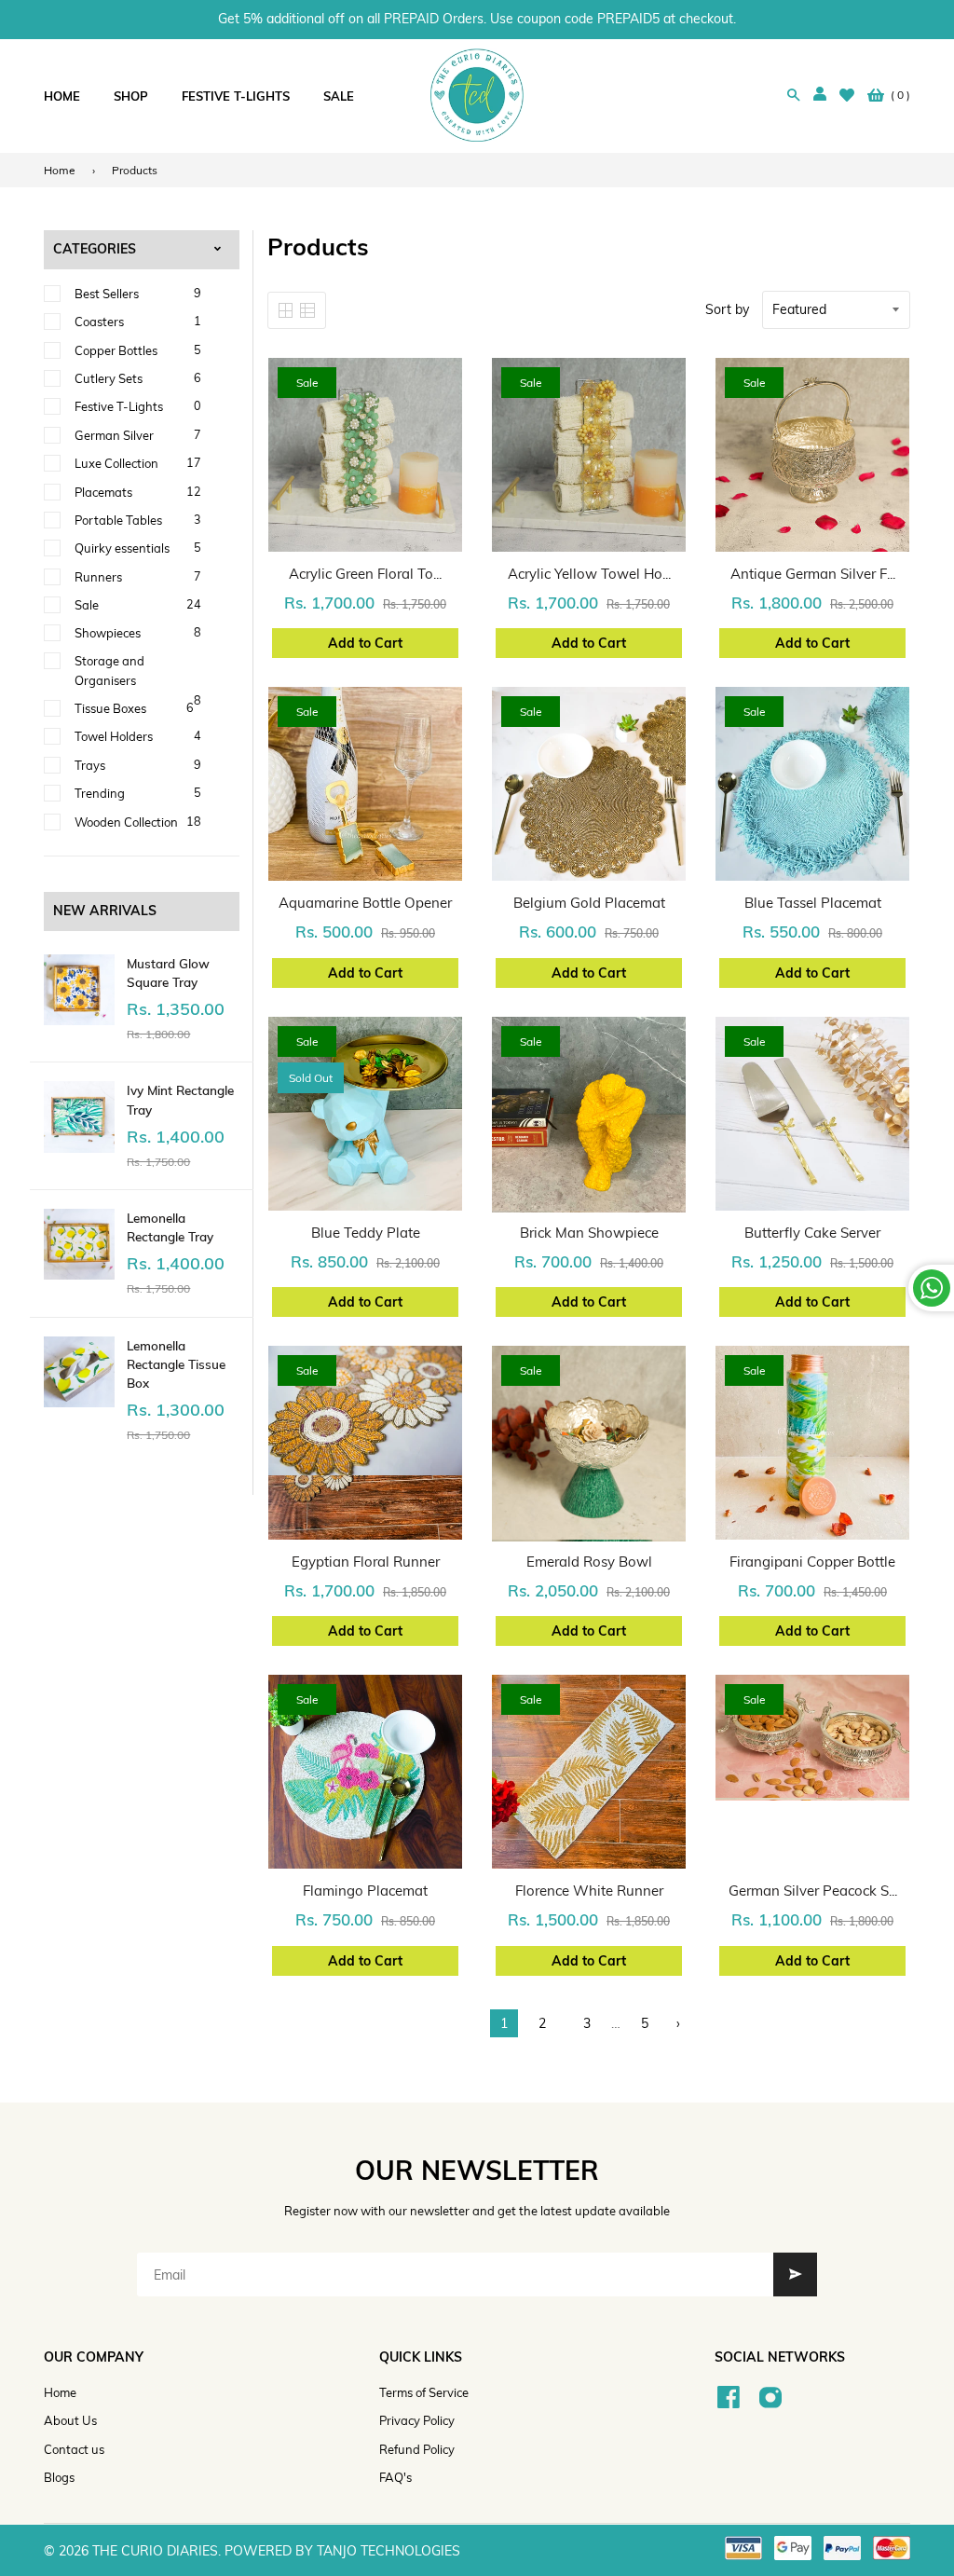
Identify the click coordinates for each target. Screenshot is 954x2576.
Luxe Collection (116, 463)
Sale (87, 605)
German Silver (114, 435)
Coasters (99, 322)
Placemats (103, 492)
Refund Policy (417, 2449)
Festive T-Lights (119, 406)
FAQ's (395, 2477)
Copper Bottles (116, 350)
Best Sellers (107, 294)
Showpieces (108, 633)
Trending (100, 793)
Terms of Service (424, 2392)
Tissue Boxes (110, 708)
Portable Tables (118, 520)
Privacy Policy (417, 2420)
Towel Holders (114, 736)
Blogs (59, 2477)
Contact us (74, 2449)
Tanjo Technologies (388, 2551)
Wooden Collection (126, 822)
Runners (98, 577)
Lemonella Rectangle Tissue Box (176, 1364)
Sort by (727, 309)
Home (60, 170)
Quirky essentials (122, 548)
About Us (70, 2420)
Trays (90, 765)
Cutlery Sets (109, 378)
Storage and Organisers (109, 671)
